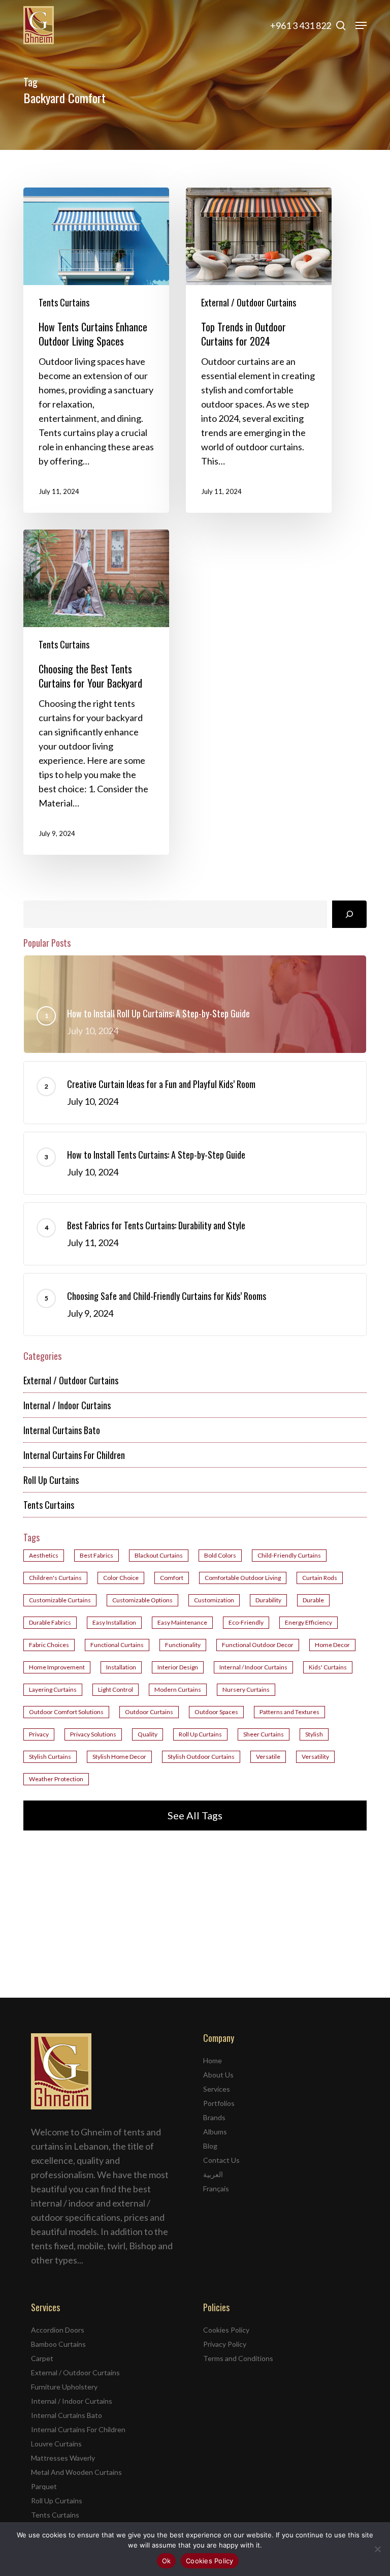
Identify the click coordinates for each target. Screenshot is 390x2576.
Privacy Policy (225, 2344)
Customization (214, 1600)
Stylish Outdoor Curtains (201, 1757)
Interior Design (178, 1667)
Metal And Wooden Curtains (76, 2472)
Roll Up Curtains (51, 1480)
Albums (215, 2132)
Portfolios (219, 2103)
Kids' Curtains (328, 1667)
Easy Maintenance (182, 1622)
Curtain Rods (320, 1578)
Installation (121, 1667)
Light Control (116, 1689)
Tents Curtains (64, 302)
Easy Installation (114, 1622)
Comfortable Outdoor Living (243, 1578)
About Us (218, 2075)
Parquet (44, 2486)
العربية (213, 2174)
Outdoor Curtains (149, 1712)
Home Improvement (57, 1667)
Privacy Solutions (93, 1734)
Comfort (172, 1578)
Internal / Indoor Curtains (67, 1405)
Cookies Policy (226, 2330)
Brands (214, 2117)
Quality (148, 1734)
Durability (268, 1600)
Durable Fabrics (50, 1622)
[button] (361, 25)
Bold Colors (220, 1555)
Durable (313, 1600)
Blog (210, 2146)
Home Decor (332, 1645)
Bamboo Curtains (58, 2344)
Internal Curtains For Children (74, 1455)
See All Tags (195, 1815)
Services (217, 2089)
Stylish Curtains (50, 1757)
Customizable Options (142, 1600)
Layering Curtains (53, 1689)
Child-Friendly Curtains (289, 1555)
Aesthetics (44, 1555)
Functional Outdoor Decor (258, 1645)
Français (216, 2189)
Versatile (268, 1757)
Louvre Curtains (56, 2444)
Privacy (39, 1734)
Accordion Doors (58, 2330)
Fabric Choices (49, 1645)
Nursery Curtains (246, 1689)
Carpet (42, 2358)
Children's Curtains (55, 1578)
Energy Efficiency (308, 1622)
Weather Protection (56, 1779)
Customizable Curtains (60, 1600)
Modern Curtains (178, 1689)
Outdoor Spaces (216, 1712)
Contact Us (221, 2160)
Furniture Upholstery (64, 2387)
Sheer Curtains (264, 1734)
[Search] (349, 914)
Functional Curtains (117, 1645)
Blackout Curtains (159, 1555)
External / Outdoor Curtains (249, 302)
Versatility (315, 1757)
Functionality (183, 1645)
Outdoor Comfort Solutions (66, 1712)
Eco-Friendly (246, 1622)
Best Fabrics (96, 1555)
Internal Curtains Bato (62, 1430)
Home (213, 2060)
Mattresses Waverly (63, 2458)
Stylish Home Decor (119, 1757)
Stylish (314, 1734)
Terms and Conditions (238, 2358)
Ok (167, 2561)
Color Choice (121, 1578)
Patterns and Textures (289, 1712)
